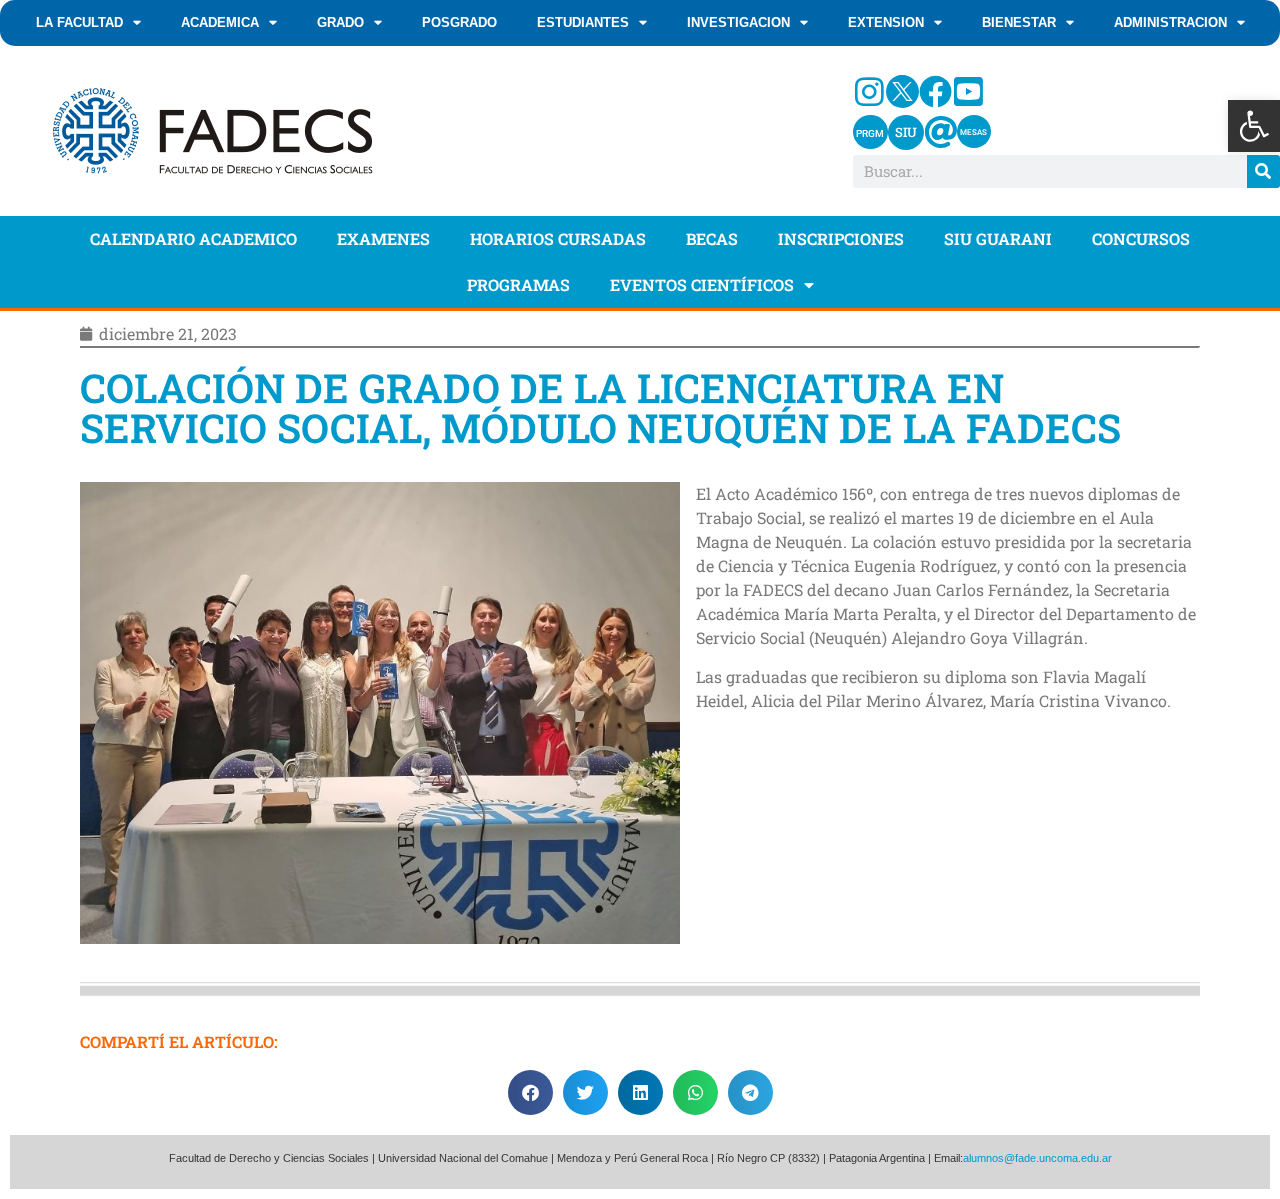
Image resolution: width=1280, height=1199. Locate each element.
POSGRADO (459, 22)
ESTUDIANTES (583, 22)
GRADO (340, 22)
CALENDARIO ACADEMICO (193, 238)
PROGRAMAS (518, 284)
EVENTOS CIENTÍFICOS (702, 284)
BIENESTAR (1019, 22)
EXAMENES (383, 238)
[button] (1254, 126)
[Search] (1263, 171)
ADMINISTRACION (1170, 22)
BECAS (712, 238)
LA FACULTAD (79, 22)
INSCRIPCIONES (841, 238)
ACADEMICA (220, 22)
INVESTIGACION (738, 22)
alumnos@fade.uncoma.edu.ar (1037, 1158)
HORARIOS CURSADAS (558, 238)
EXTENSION (886, 22)
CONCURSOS (1141, 238)
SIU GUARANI (998, 238)
